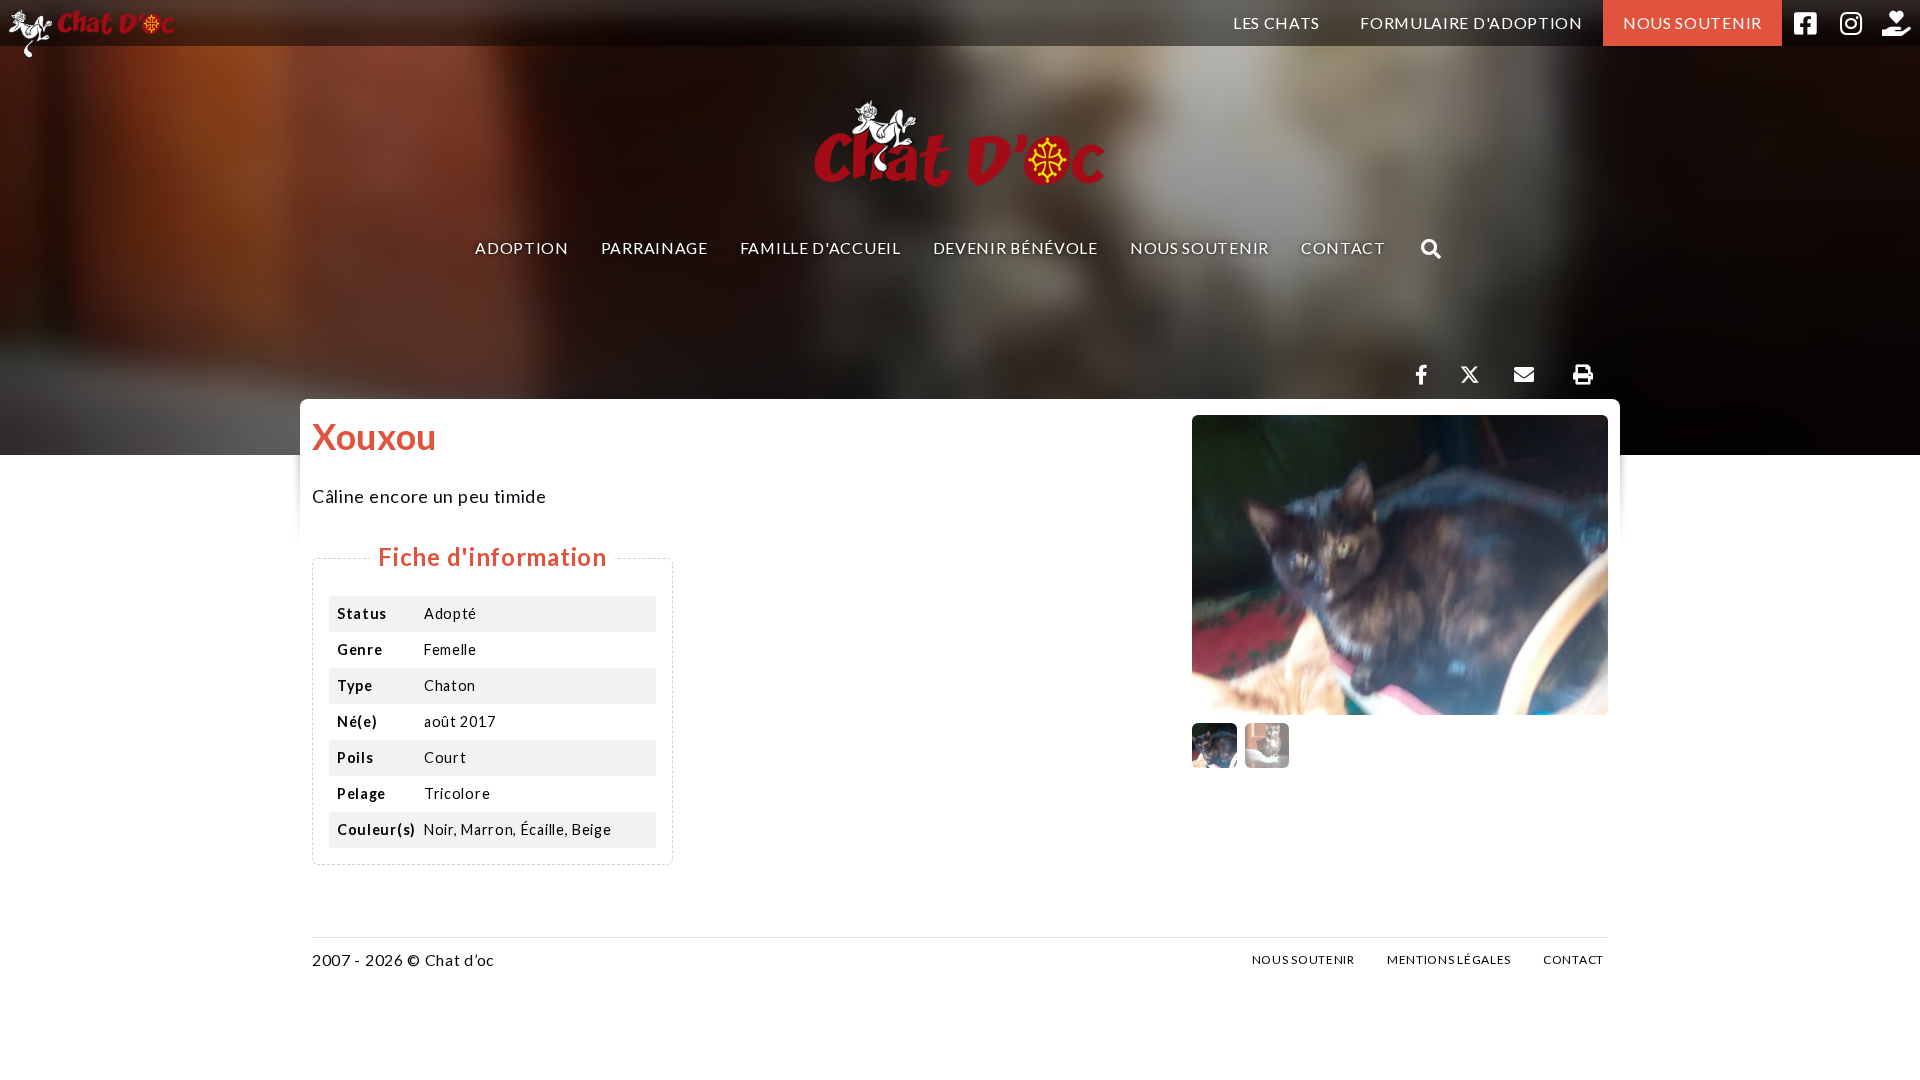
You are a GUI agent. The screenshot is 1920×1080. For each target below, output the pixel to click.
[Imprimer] (1582, 375)
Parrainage (654, 247)
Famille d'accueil (820, 247)
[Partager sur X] (1470, 375)
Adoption (522, 247)
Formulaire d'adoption (1471, 22)
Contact (1343, 247)
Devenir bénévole (1015, 247)
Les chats (1276, 22)
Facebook (1805, 23)
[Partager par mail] (1523, 375)
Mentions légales (1449, 959)
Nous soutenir (1692, 22)
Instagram (1851, 23)
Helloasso (1897, 23)
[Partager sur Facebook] (1422, 375)
